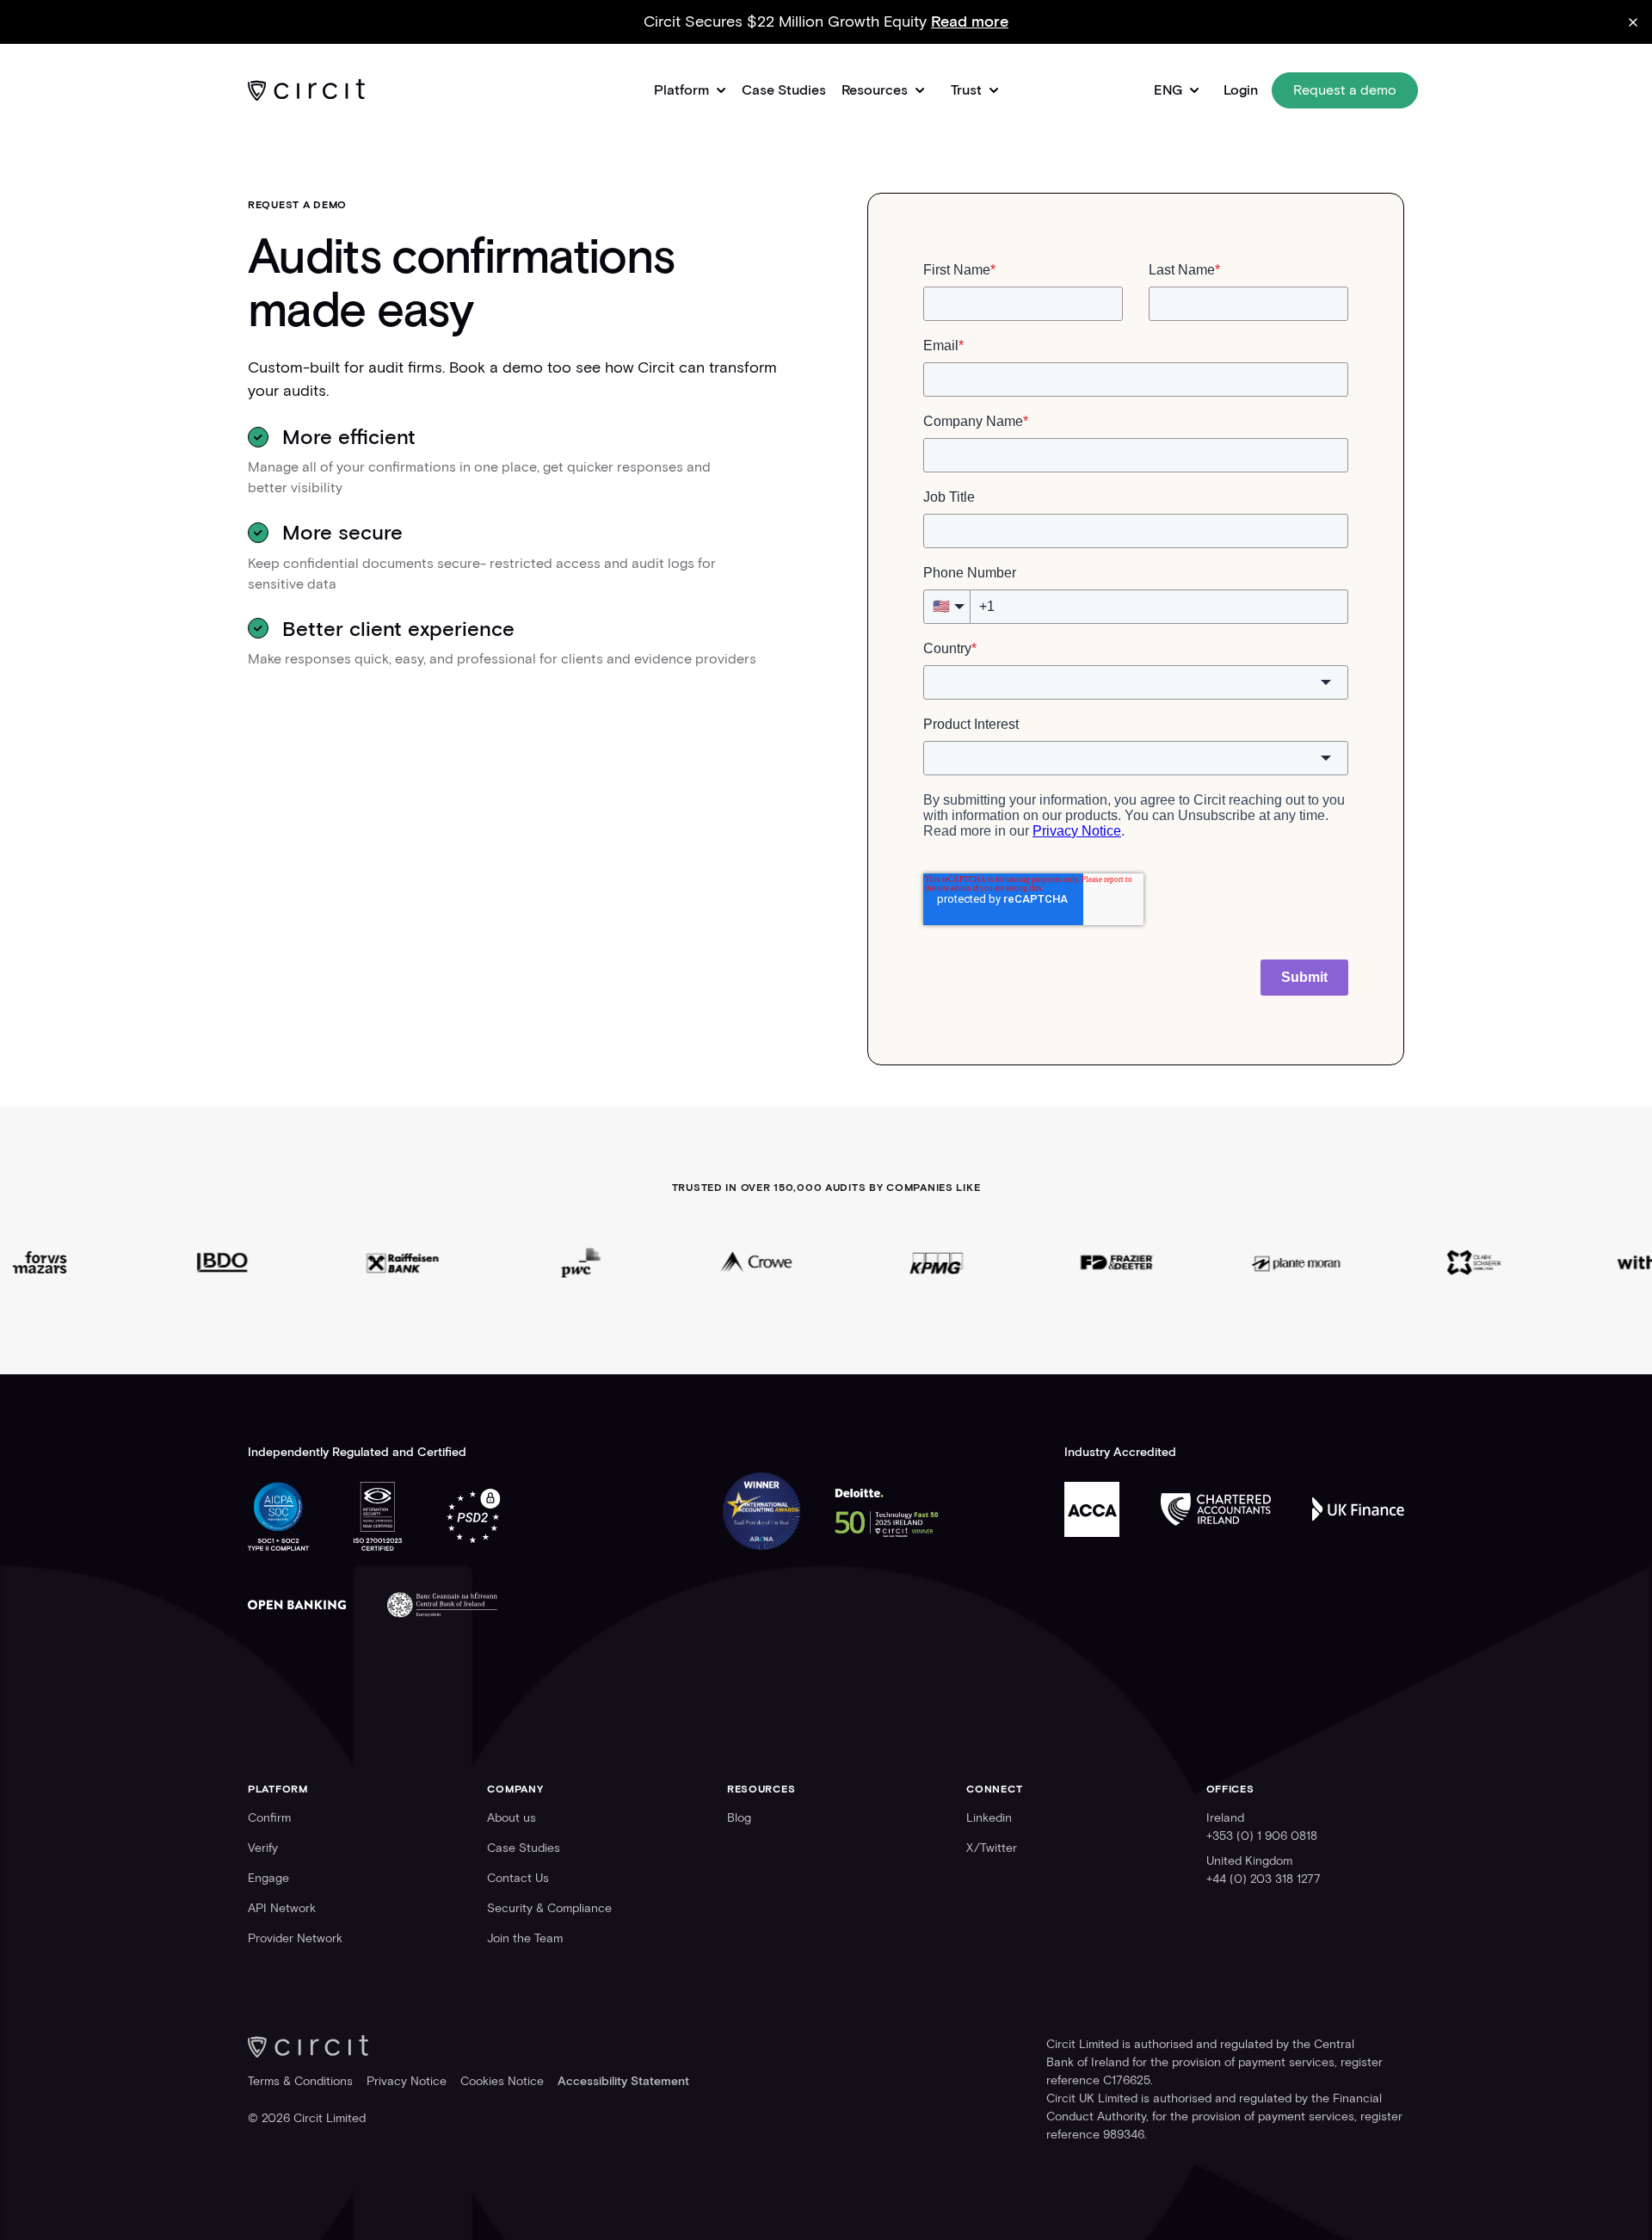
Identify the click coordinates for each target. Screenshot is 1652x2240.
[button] (690, 90)
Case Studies (784, 90)
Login (1241, 90)
